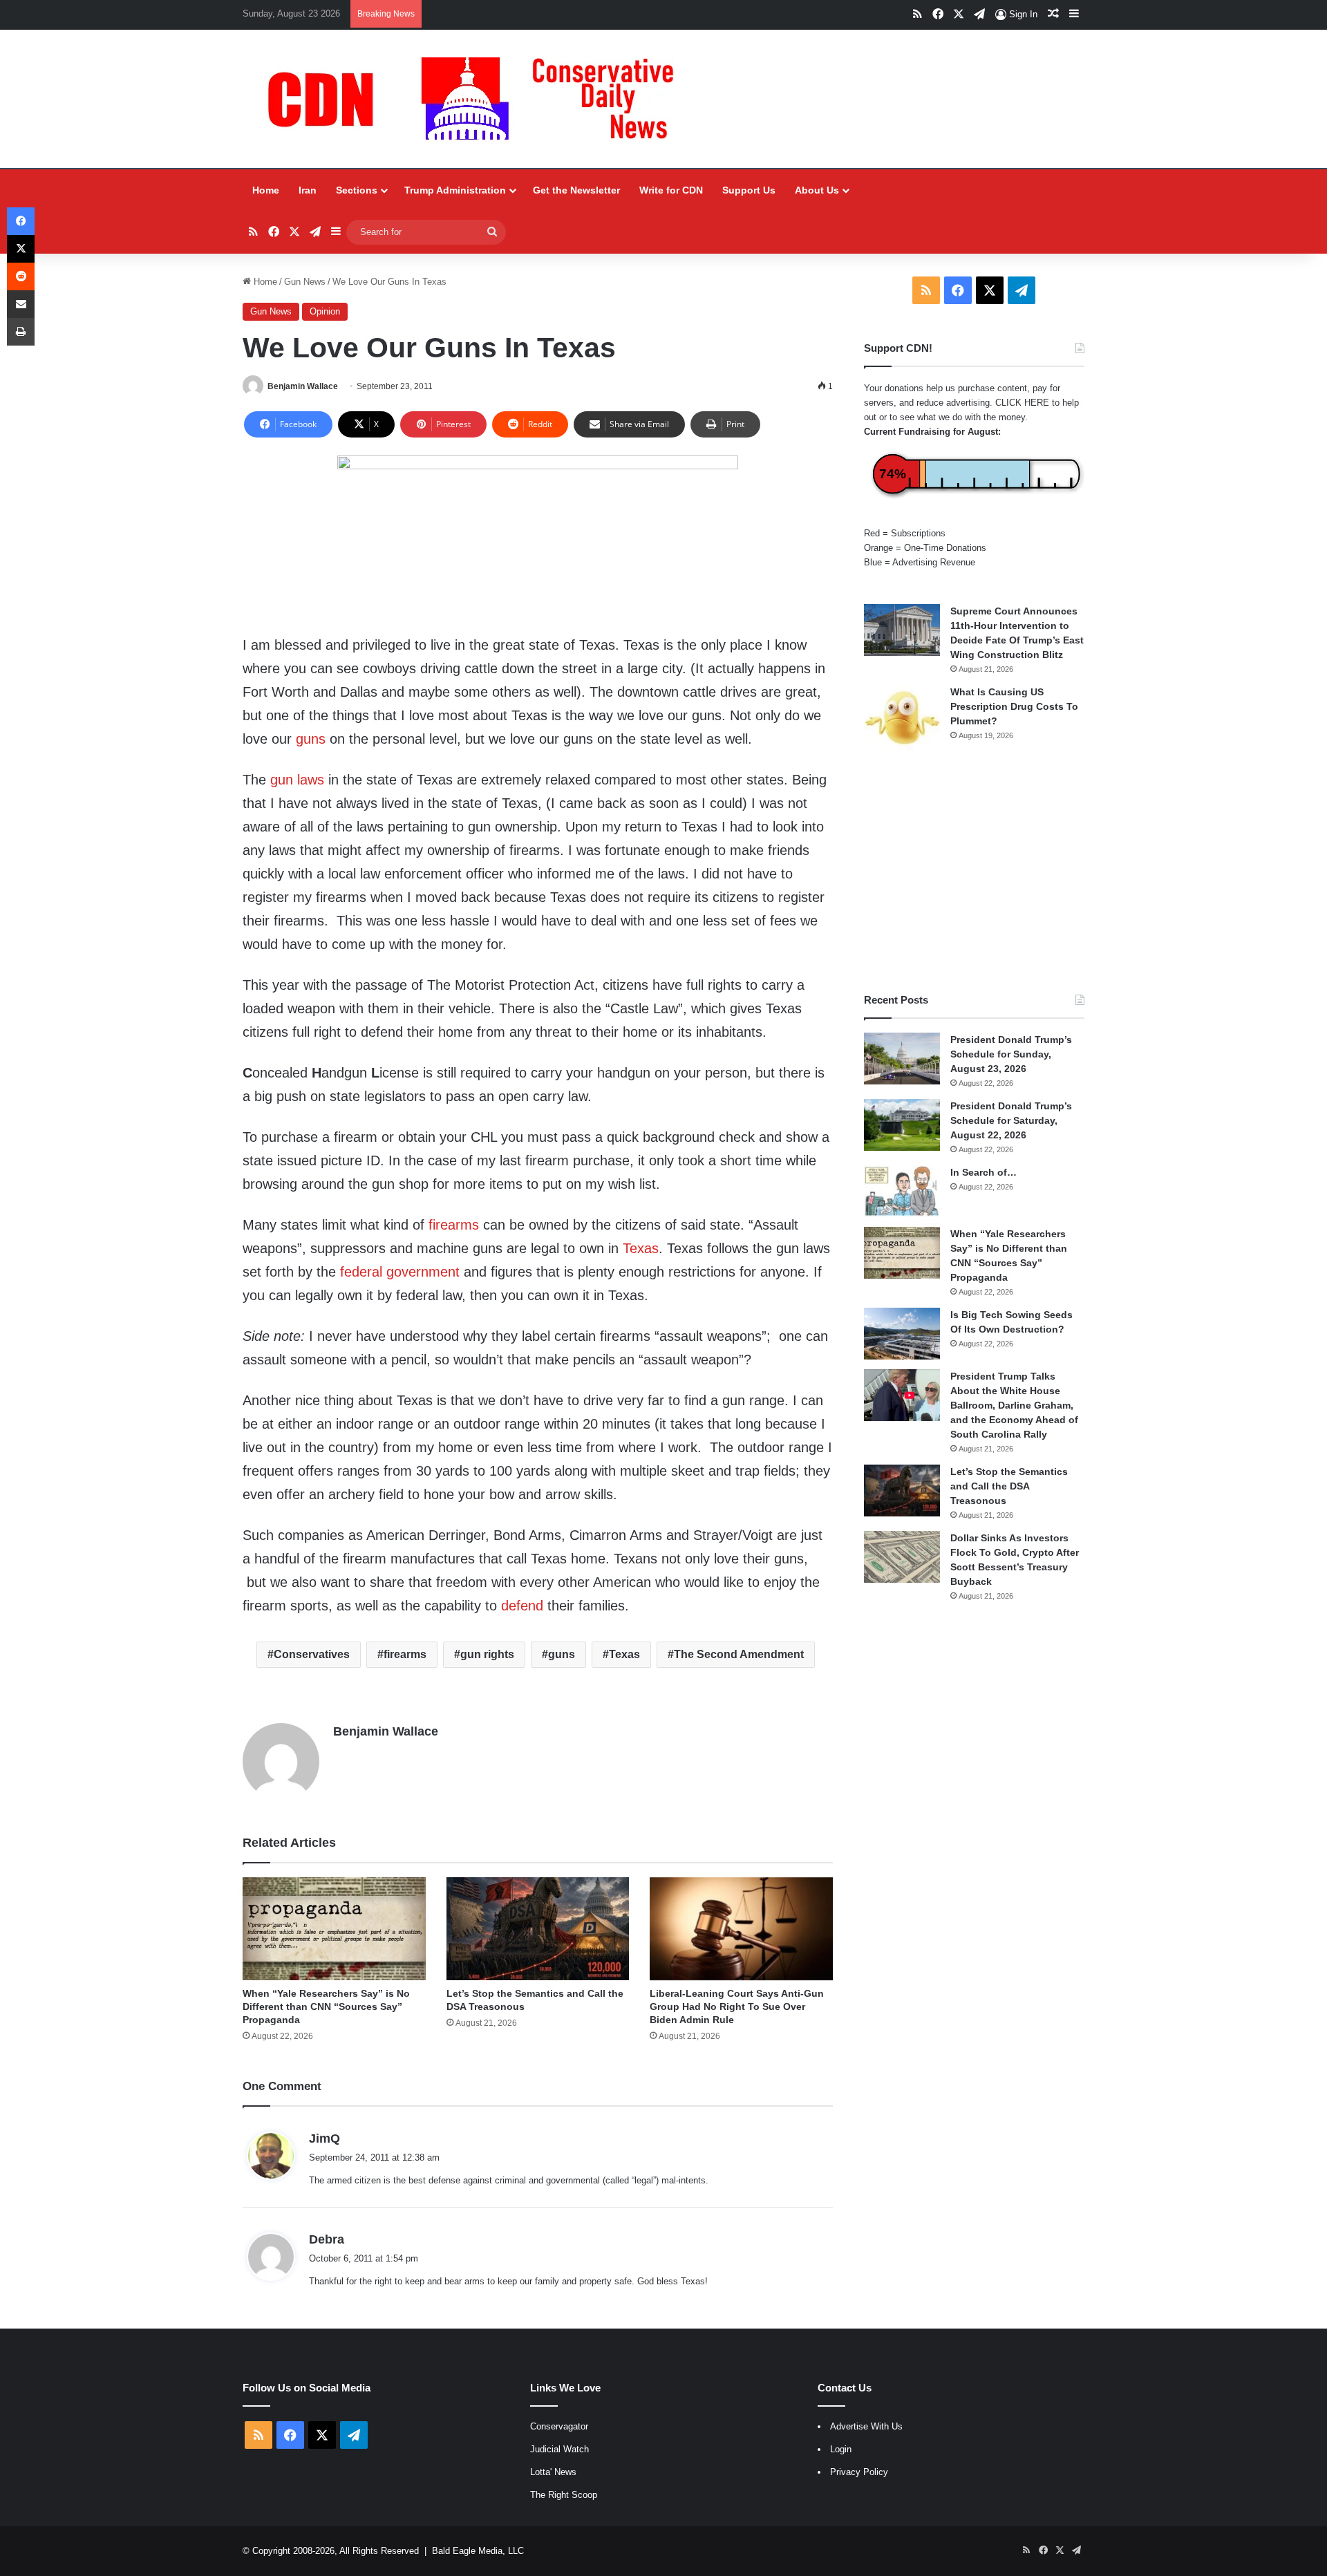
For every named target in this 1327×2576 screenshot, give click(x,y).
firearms (454, 1225)
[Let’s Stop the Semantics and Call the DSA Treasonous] (538, 1929)
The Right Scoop (564, 2495)
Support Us (749, 190)
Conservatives (312, 1654)
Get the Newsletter (576, 190)
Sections (357, 190)
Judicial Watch (559, 2449)
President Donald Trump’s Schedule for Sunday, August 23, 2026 (1011, 1054)
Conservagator (559, 2426)
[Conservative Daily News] (478, 99)
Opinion (325, 311)
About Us (817, 190)
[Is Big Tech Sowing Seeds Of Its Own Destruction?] (902, 1334)
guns (311, 739)
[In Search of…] (902, 1191)
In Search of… (984, 1172)
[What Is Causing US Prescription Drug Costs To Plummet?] (902, 718)
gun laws (297, 780)
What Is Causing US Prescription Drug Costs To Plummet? (1014, 706)
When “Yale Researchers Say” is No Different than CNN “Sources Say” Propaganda (326, 2006)
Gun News (305, 282)
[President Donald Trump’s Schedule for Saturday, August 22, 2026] (902, 1125)
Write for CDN (671, 190)
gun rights (487, 1654)
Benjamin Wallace (303, 386)
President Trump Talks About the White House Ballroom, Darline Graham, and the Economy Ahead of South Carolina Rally (1014, 1405)
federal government (400, 1272)
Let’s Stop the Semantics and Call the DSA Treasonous (1009, 1486)
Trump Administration (455, 190)
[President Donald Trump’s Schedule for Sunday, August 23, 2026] (902, 1059)
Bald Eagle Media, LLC (478, 2551)
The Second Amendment (739, 1654)
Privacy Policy (859, 2472)
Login (841, 2449)
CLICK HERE (1022, 403)
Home (266, 190)
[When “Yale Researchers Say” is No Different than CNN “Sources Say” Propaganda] (334, 1929)
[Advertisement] (974, 872)
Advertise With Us (866, 2426)
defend (522, 1606)
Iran (308, 190)
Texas (641, 1248)
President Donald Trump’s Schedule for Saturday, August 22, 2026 (1011, 1120)
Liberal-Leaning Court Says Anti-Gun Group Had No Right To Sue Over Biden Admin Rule (737, 2006)
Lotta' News (553, 2472)
